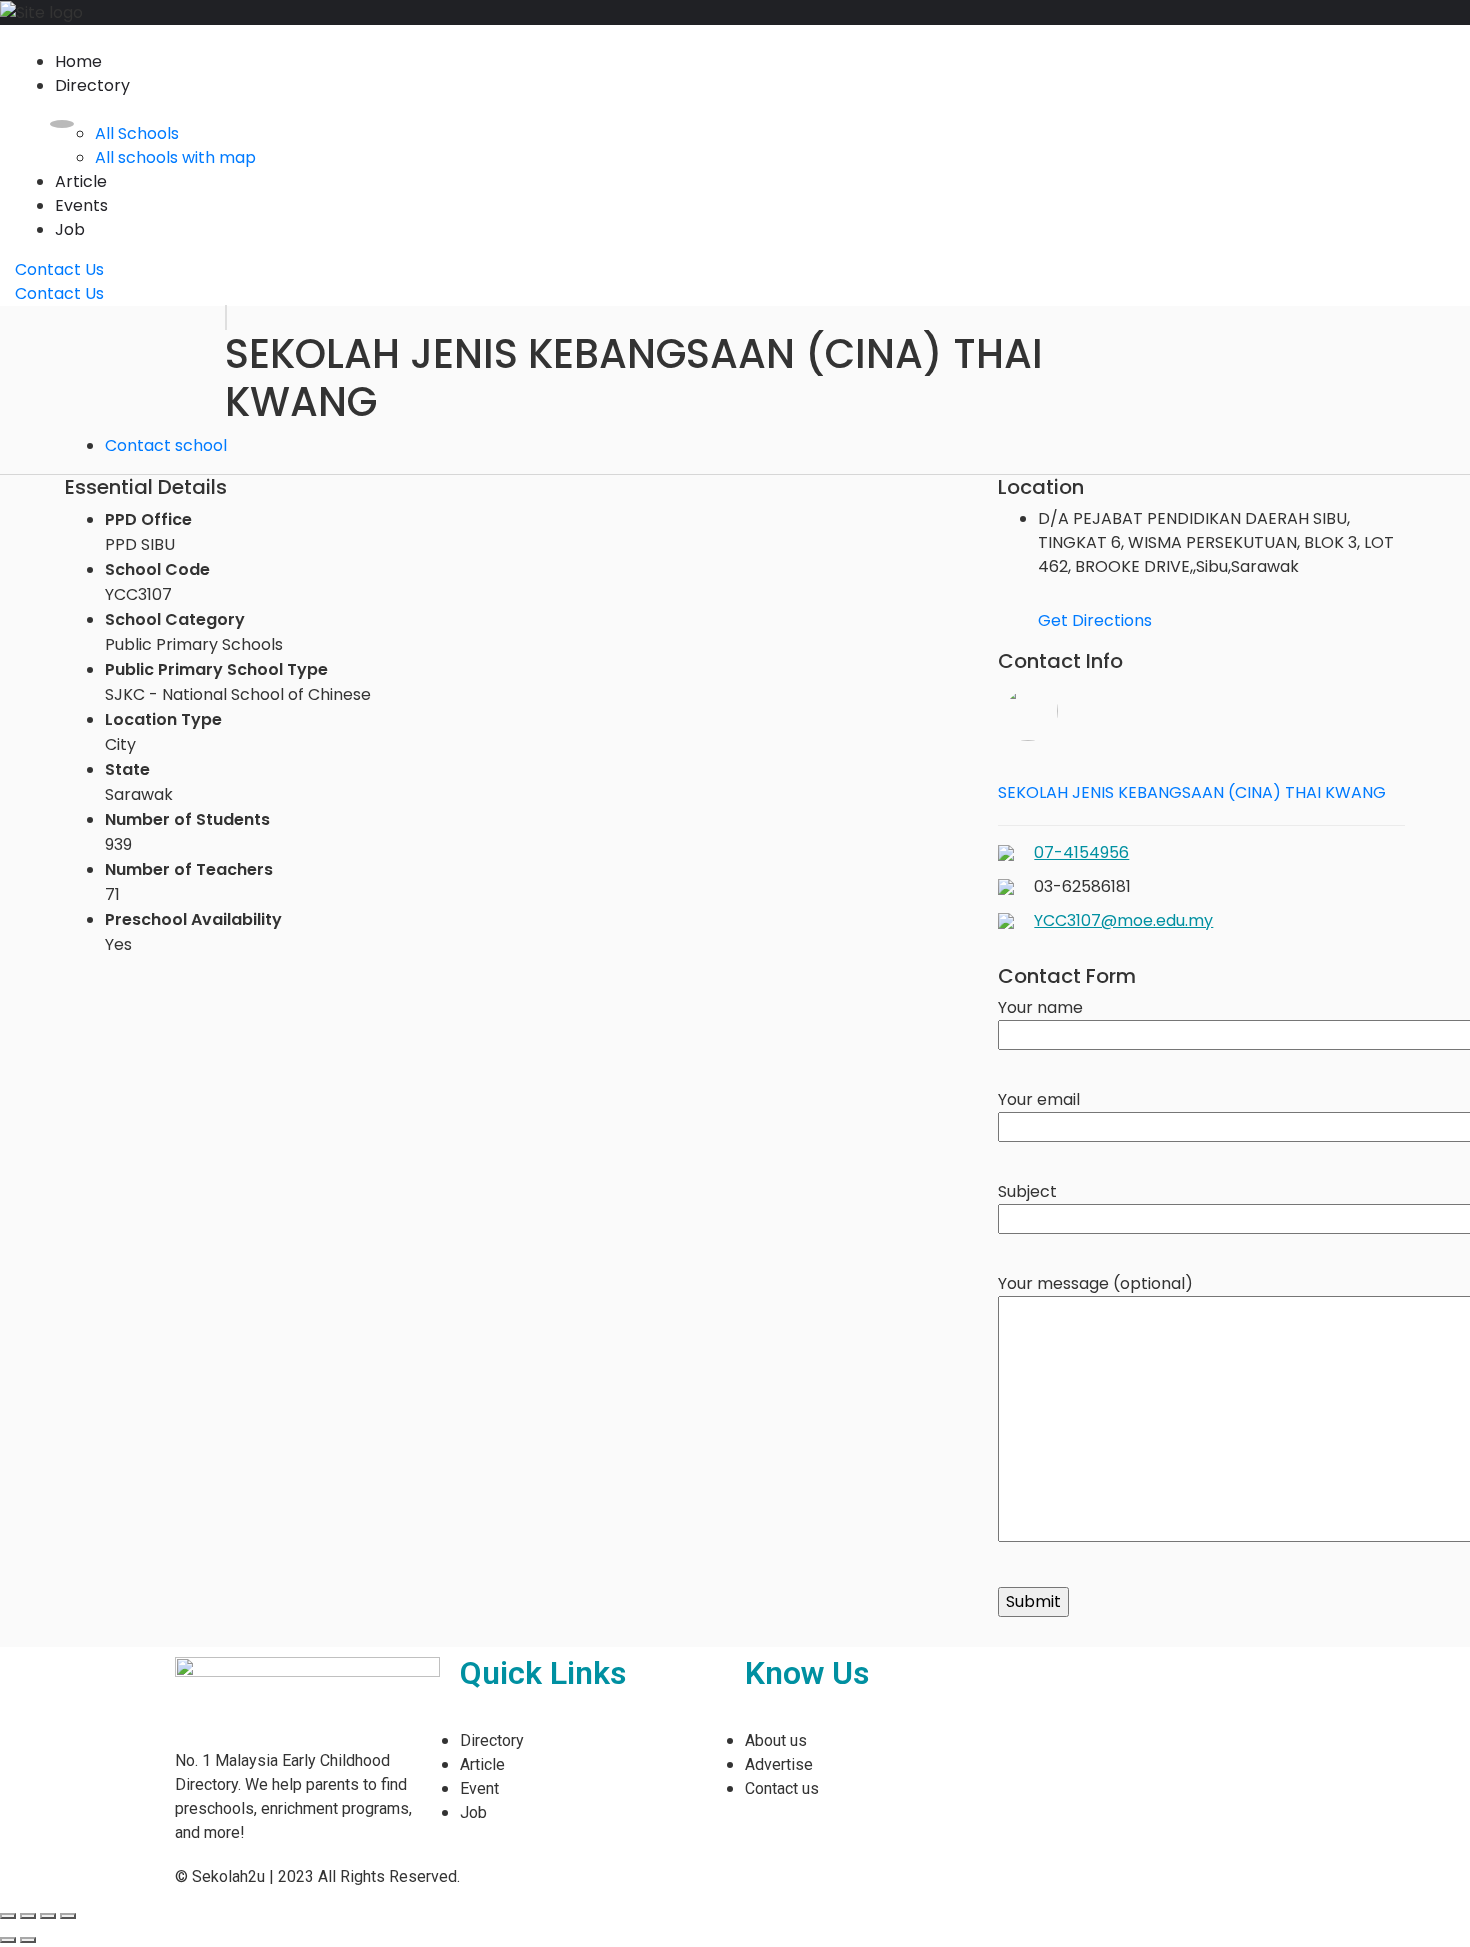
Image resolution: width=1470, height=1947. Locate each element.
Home (78, 61)
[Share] (28, 1916)
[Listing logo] (226, 317)
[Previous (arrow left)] (8, 1940)
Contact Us (59, 269)
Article (81, 181)
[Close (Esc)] (8, 1916)
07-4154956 (1081, 852)
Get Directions (1095, 620)
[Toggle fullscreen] (48, 1916)
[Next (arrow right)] (28, 1940)
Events (81, 205)
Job (70, 229)
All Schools (137, 133)
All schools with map (175, 157)
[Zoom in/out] (68, 1916)
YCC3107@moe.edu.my (1123, 920)
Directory (92, 85)
